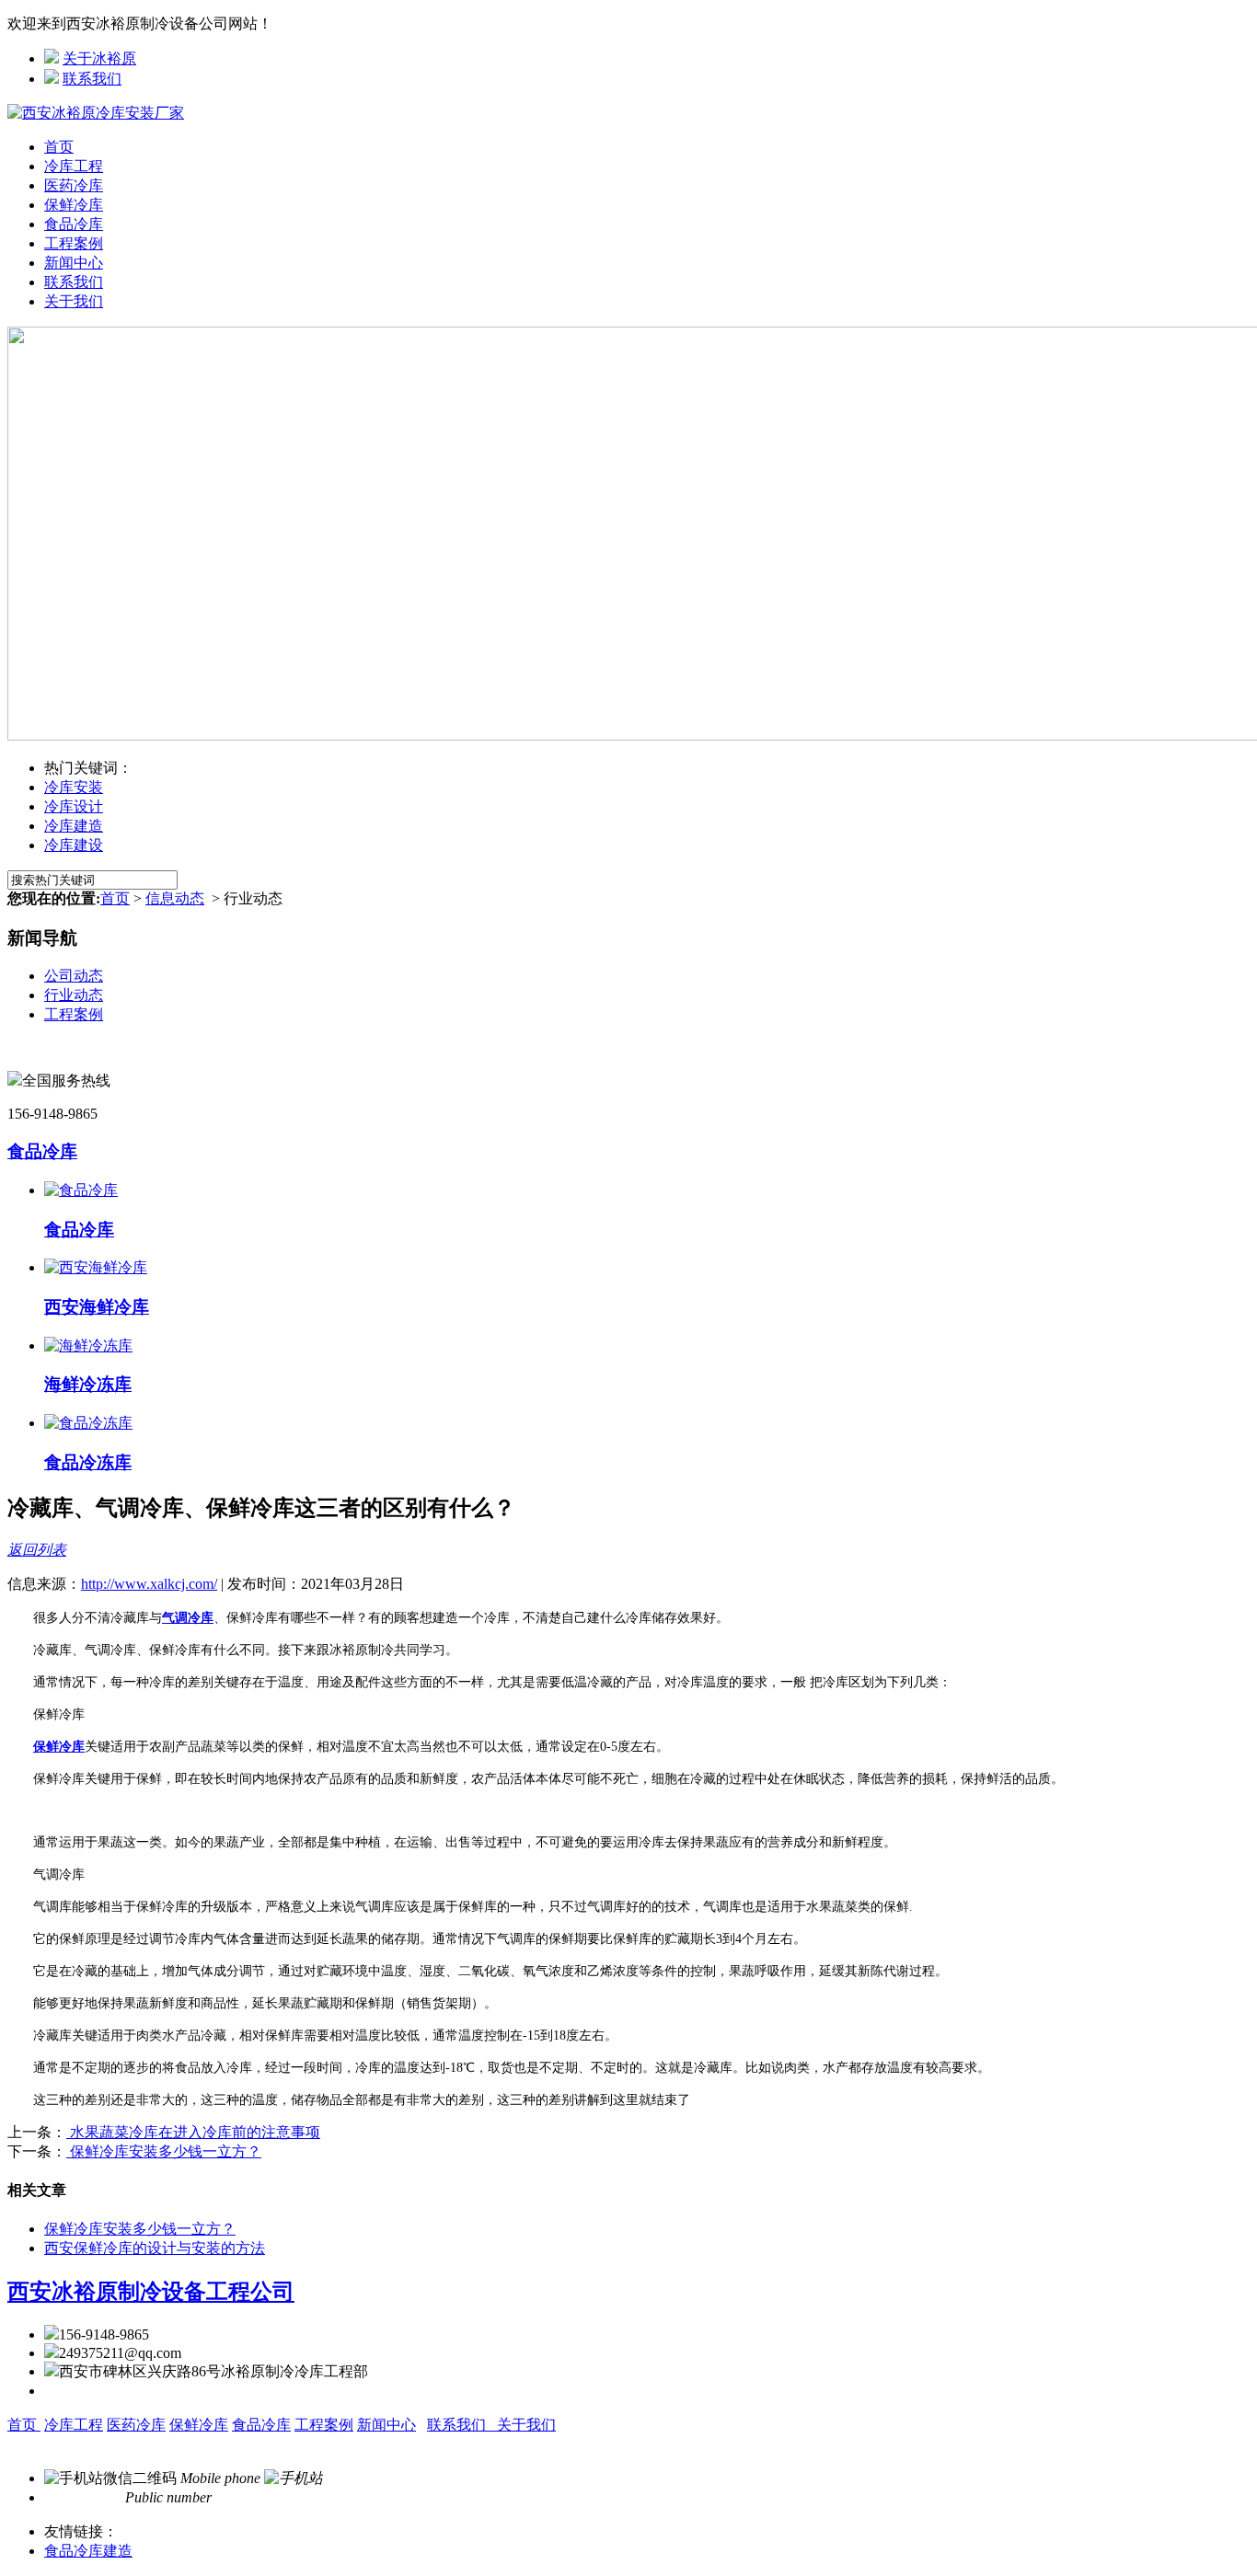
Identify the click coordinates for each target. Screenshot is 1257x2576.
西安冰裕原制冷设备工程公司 (151, 2292)
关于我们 (74, 301)
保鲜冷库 (74, 205)
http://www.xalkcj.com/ (149, 1584)
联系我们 (92, 79)
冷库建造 (74, 826)
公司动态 (74, 976)
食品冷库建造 (88, 2551)
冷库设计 (74, 806)
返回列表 (37, 1550)
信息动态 (175, 898)
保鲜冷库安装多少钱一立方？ (164, 2151)
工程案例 (74, 243)
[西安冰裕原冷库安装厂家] (96, 113)
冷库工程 (74, 166)
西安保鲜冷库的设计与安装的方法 (155, 2248)
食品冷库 (74, 224)
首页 (59, 147)
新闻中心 (74, 263)
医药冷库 (74, 185)
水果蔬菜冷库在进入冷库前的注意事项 (193, 2132)
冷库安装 (74, 787)
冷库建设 (74, 845)
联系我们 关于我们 (491, 2425)
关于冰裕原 (99, 58)
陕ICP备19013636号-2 (393, 2444)
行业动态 (74, 995)
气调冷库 (188, 1618)
